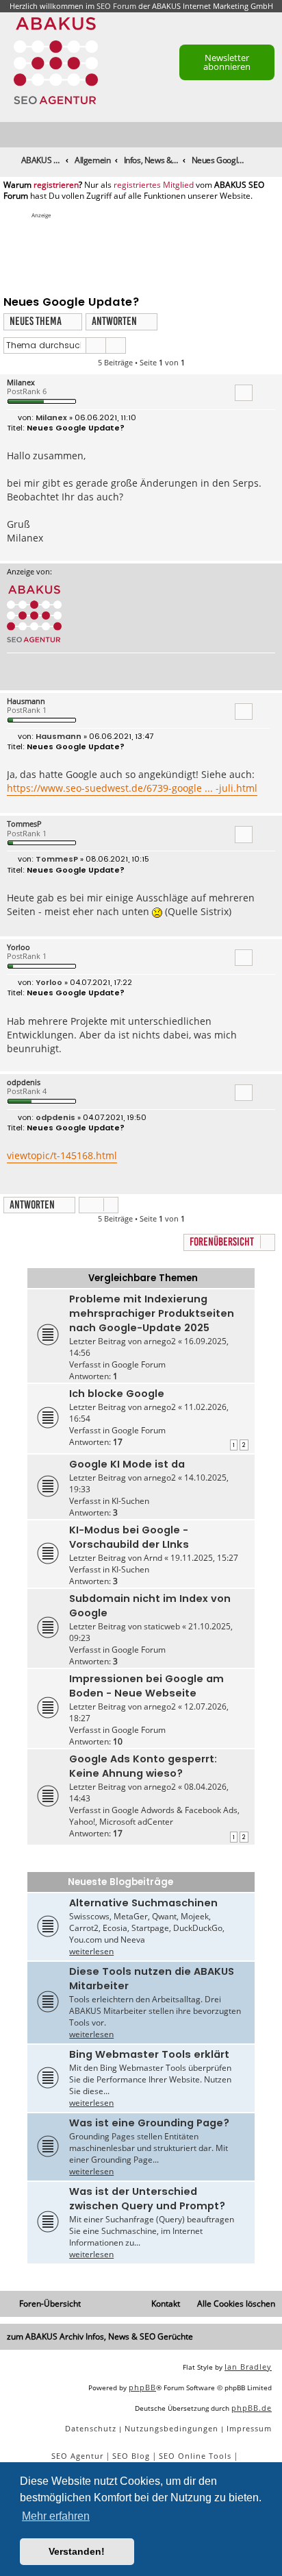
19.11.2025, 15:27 (204, 1558)
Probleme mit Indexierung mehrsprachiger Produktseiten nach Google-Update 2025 (152, 1313)
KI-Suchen (130, 1501)
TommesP (24, 824)
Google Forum (139, 1364)
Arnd (153, 1558)
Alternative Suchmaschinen (143, 1903)
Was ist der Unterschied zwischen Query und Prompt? (147, 2199)
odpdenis (24, 1082)
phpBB (142, 2387)
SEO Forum (116, 6)
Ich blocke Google (117, 1394)
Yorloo (18, 947)
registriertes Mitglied (154, 185)
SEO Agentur (77, 2456)
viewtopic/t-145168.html (62, 1155)
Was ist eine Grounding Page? (149, 2123)
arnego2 (160, 1341)
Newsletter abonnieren (227, 62)
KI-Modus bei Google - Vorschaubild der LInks (129, 1537)
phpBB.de (252, 2408)
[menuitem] (272, 135)
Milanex (21, 382)
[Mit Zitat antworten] (244, 393)
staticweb (162, 1626)
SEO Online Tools (195, 2456)
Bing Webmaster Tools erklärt (149, 2054)
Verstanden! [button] (77, 2551)
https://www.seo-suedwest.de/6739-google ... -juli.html (132, 788)
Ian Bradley (248, 2367)
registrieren (56, 185)
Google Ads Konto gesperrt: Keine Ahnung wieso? (143, 1766)
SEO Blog (131, 2456)
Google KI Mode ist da (127, 1464)
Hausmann (26, 701)
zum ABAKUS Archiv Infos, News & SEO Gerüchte (100, 2336)
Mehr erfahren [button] (56, 2516)
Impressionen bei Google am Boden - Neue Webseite (146, 1686)
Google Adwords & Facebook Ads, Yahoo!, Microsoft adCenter (154, 1816)
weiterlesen (91, 1951)
